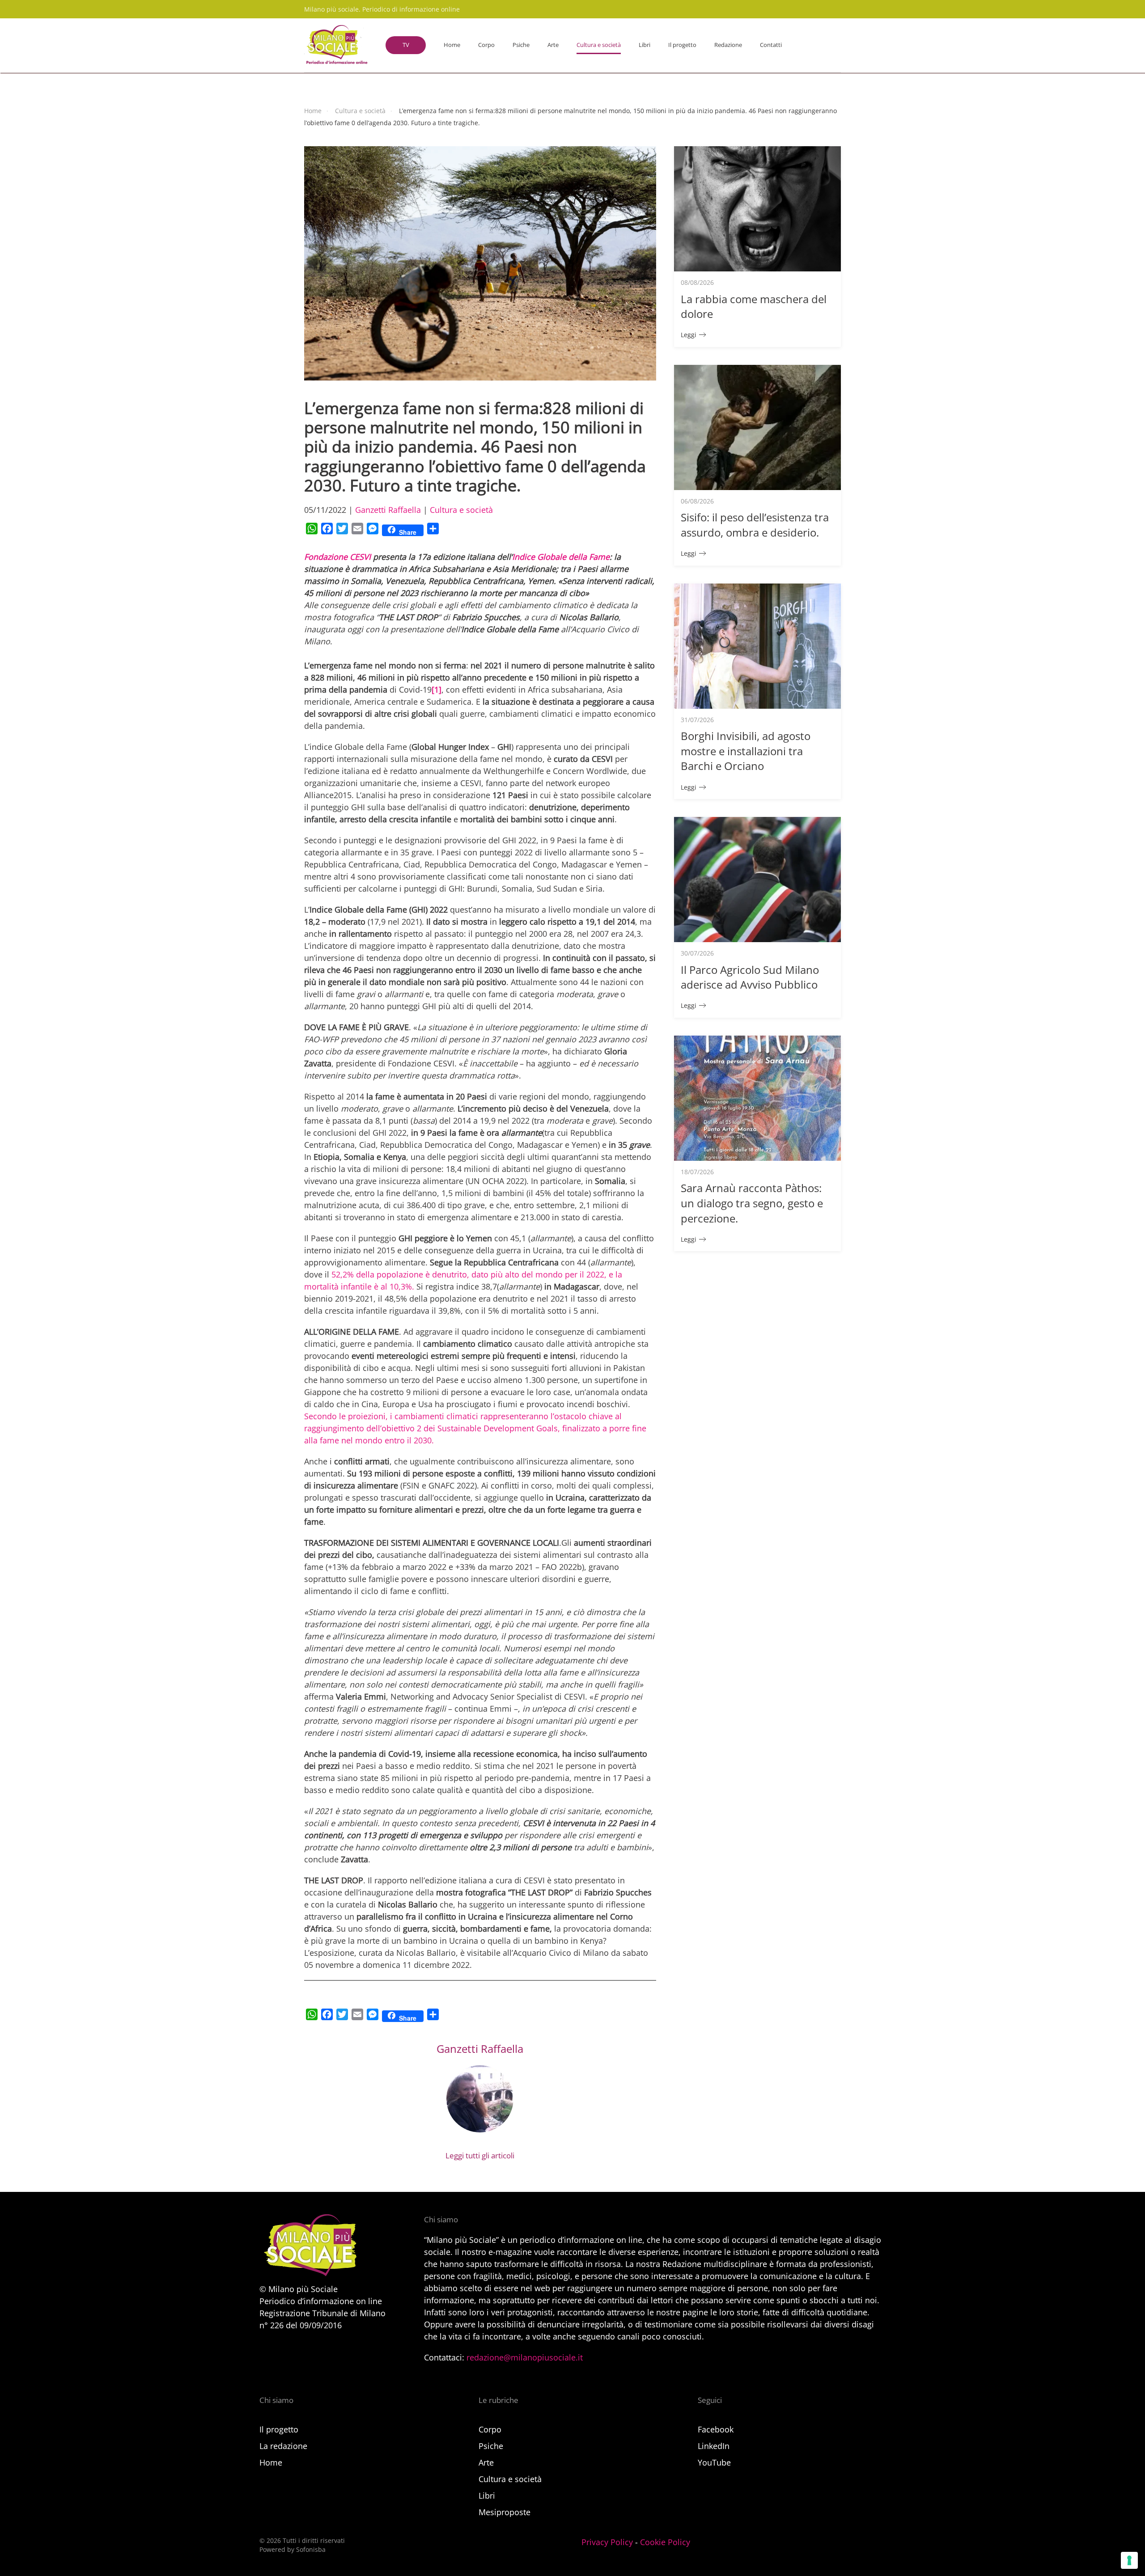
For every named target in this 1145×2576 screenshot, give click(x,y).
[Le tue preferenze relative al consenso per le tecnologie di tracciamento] (1129, 2560)
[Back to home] (336, 45)
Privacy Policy (607, 2542)
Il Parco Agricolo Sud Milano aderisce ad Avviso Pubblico (750, 977)
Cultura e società (461, 510)
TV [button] (406, 45)
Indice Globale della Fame (561, 557)
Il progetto (682, 45)
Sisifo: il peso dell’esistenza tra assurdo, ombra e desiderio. (755, 525)
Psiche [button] (521, 45)
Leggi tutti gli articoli (480, 2155)
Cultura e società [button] (599, 45)
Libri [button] (645, 45)
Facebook (716, 2429)
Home (452, 45)
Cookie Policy (665, 2542)
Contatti (771, 45)
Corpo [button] (486, 45)
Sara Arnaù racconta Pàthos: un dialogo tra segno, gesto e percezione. (752, 1203)
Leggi (689, 335)
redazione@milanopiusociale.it (525, 2357)
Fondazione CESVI (339, 557)
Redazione (728, 45)
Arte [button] (553, 45)
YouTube (714, 2462)
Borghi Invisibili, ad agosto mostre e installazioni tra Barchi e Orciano (746, 751)
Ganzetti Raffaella (388, 510)
